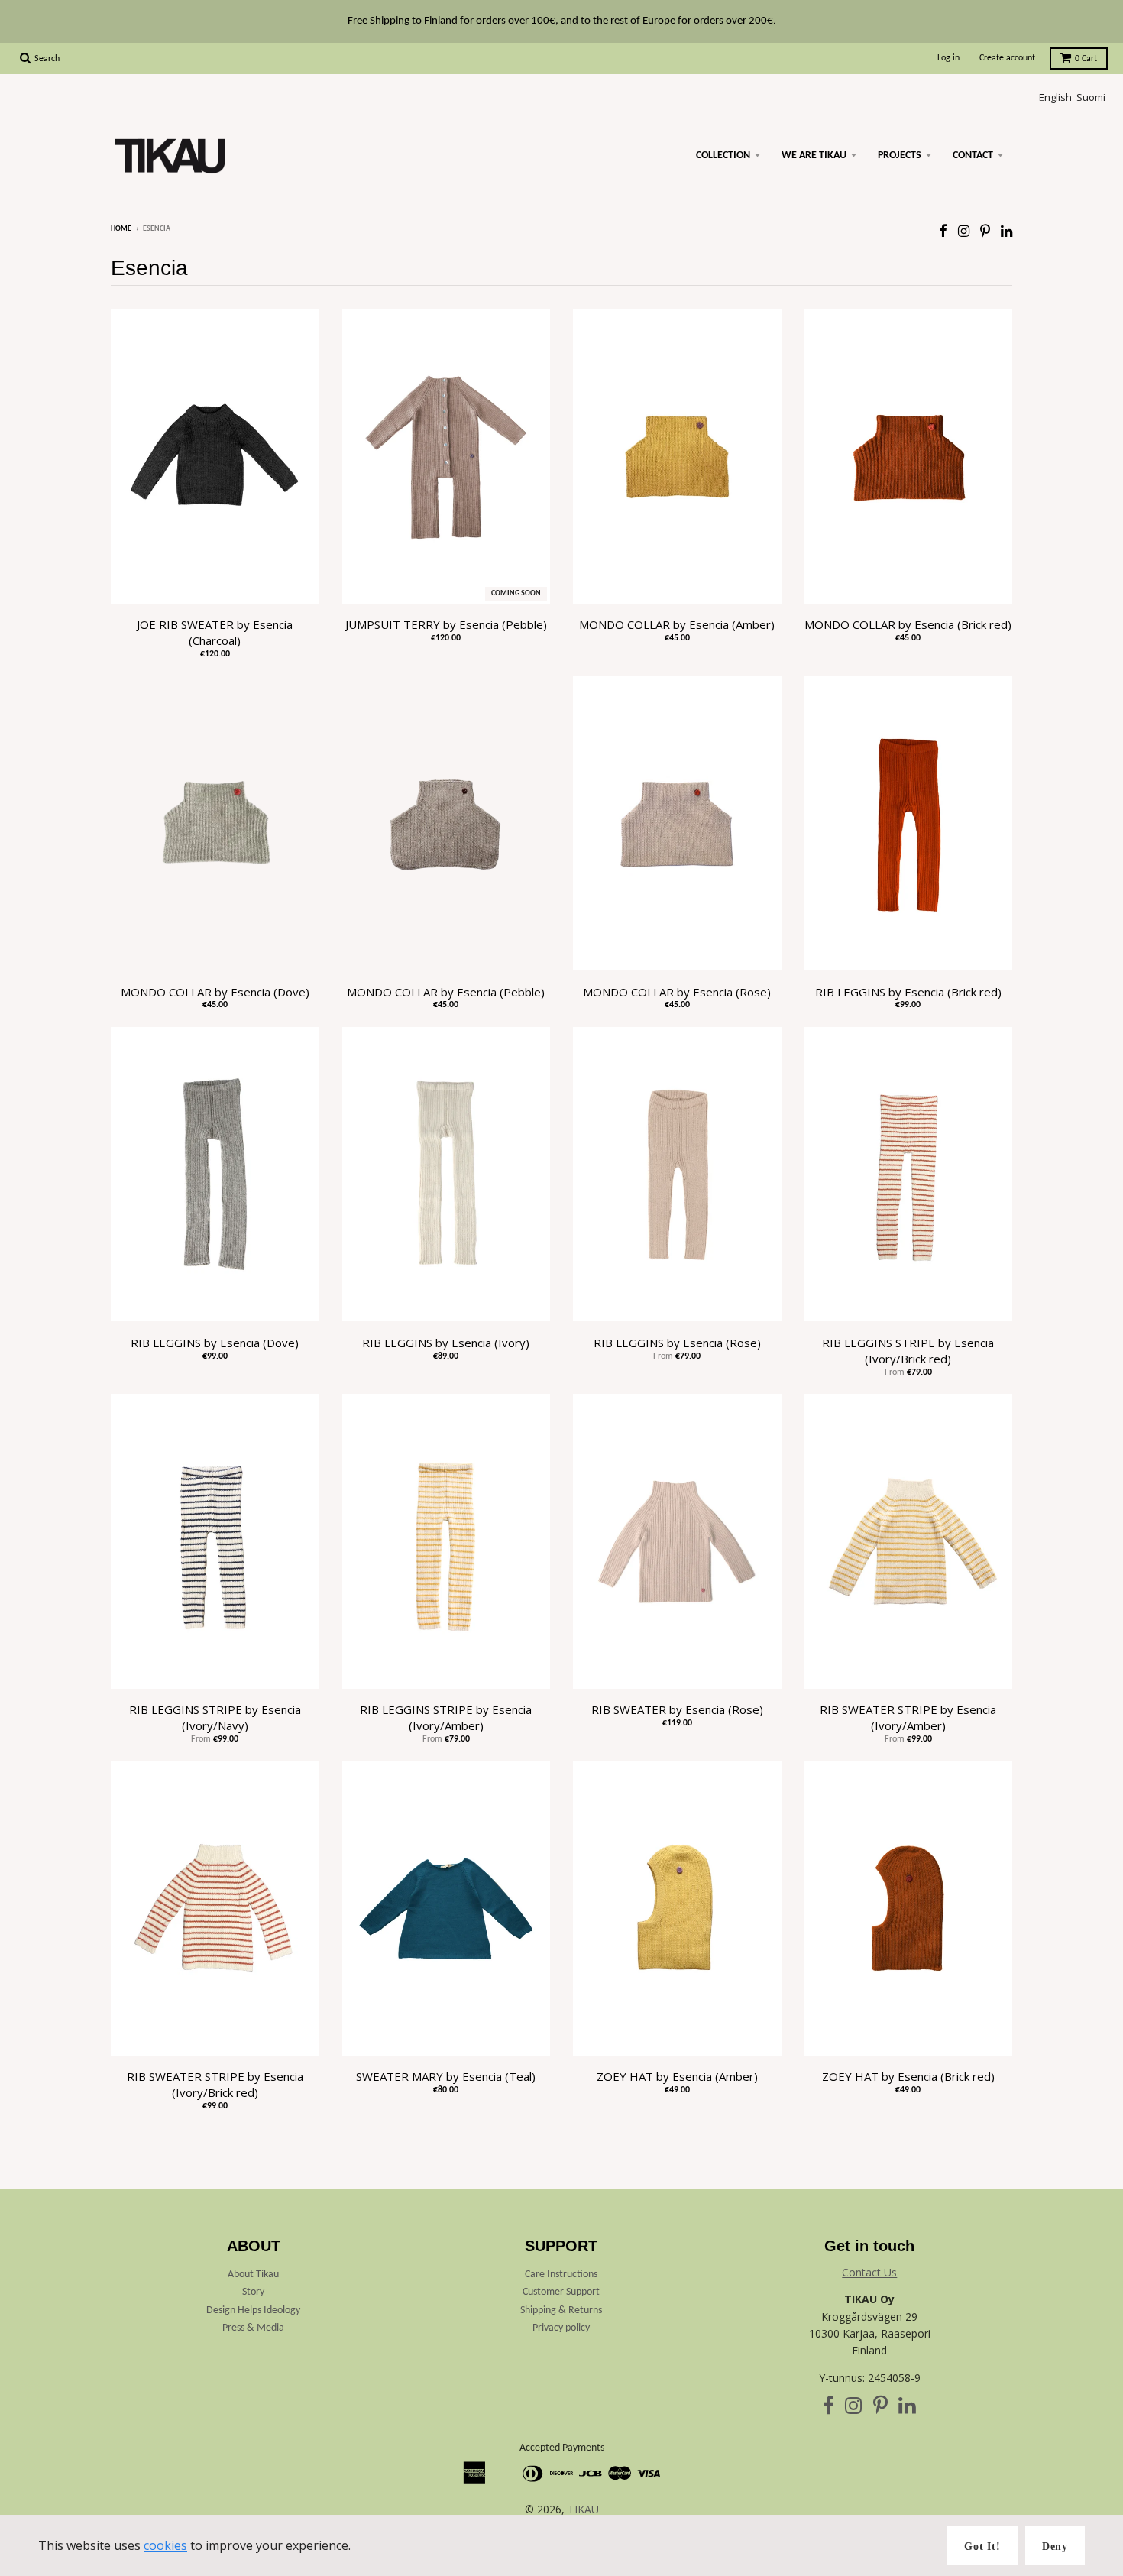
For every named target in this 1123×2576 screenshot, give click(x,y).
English (1055, 97)
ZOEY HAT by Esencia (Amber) (677, 2076)
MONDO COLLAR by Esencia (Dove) (215, 992)
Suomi (1091, 97)
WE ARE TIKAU (814, 156)
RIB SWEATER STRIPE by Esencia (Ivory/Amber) (908, 1717)
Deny (1055, 2547)
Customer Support (561, 2292)
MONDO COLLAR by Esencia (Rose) (677, 992)
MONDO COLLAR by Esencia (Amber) (677, 624)
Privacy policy (561, 2328)
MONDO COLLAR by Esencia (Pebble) (446, 992)
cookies (165, 2545)
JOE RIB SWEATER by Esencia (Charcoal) (215, 632)
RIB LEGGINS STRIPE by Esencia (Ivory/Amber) (446, 1717)
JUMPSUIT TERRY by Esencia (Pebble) (446, 624)
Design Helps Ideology (253, 2310)
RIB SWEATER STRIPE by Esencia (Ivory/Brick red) (215, 2084)
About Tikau (253, 2275)
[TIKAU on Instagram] (964, 230)
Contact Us (869, 2272)
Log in (948, 58)
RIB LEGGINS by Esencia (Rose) (677, 1343)
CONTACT (973, 156)
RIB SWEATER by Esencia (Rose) (677, 1709)
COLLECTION (723, 156)
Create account (1007, 58)
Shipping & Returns (561, 2310)
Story (253, 2292)
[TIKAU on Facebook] (943, 230)
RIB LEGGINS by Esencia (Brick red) (908, 992)
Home (121, 229)
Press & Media (253, 2328)
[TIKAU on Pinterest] (985, 230)
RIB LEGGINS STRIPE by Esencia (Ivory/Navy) (215, 1717)
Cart (1086, 59)
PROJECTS (900, 156)
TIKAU (583, 2509)
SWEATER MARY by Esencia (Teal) (446, 2076)
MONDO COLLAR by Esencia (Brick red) (908, 624)
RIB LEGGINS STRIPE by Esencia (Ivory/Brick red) (908, 1351)
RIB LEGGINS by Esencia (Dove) (215, 1343)
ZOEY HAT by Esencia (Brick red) (908, 2076)
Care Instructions (561, 2275)
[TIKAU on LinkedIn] (1006, 230)
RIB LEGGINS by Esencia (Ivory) (446, 1343)
